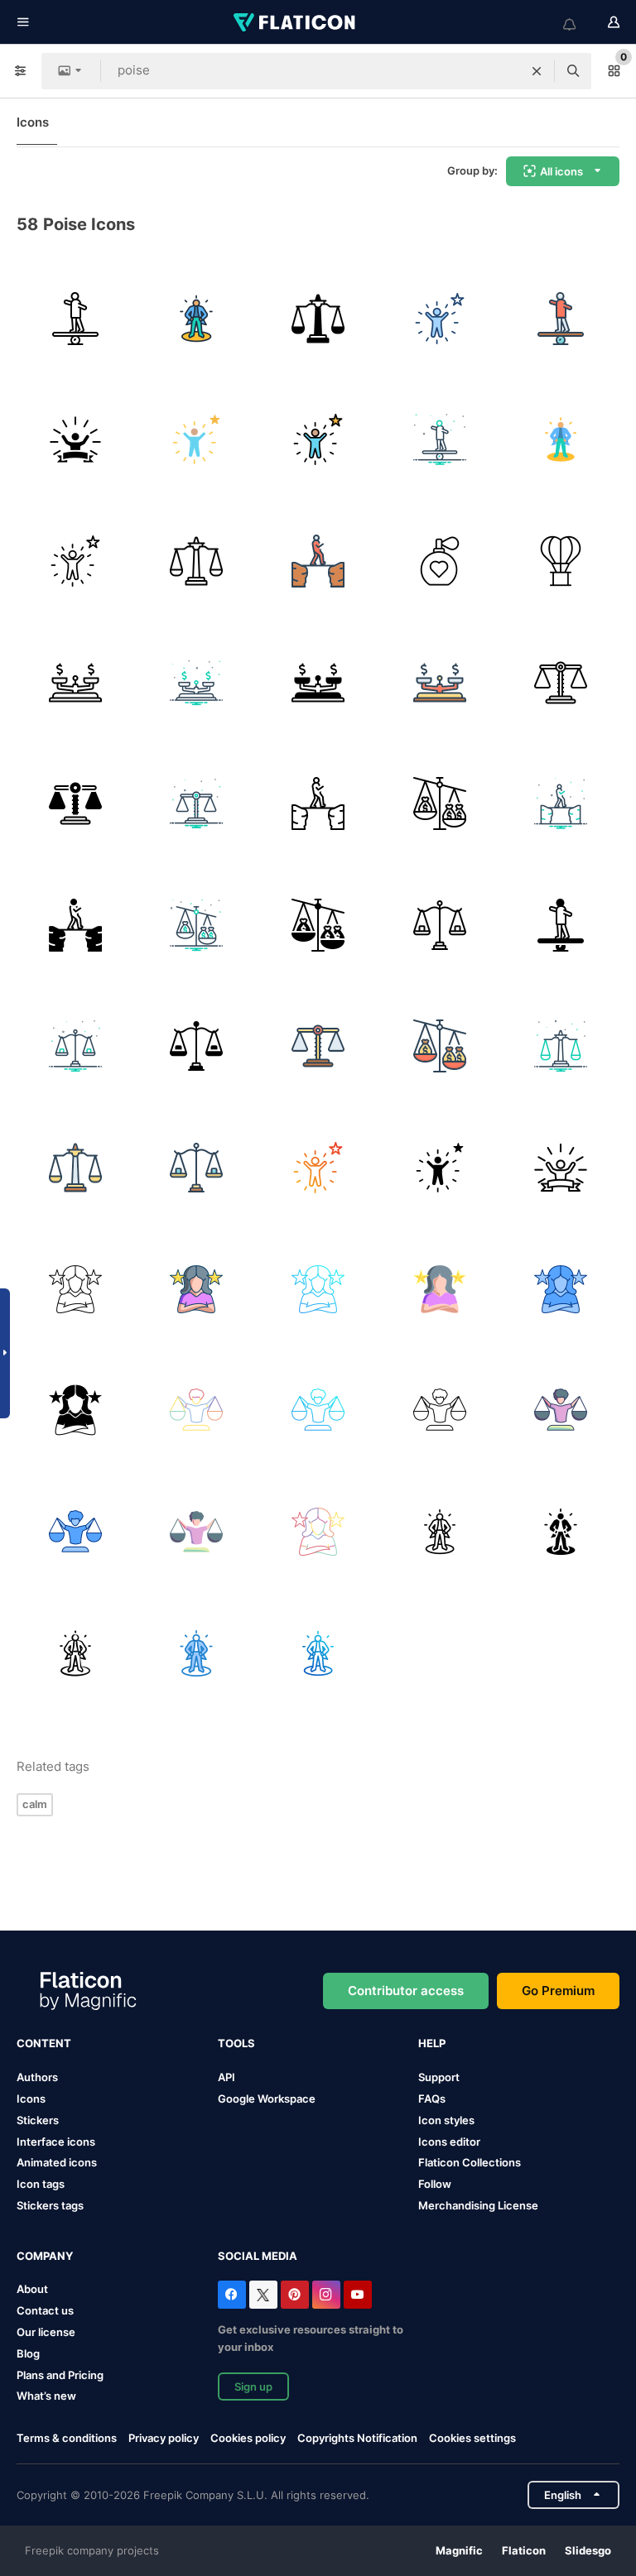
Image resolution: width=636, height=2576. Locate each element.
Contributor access (406, 1991)
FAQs (432, 2099)
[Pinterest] (295, 2295)
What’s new (46, 2396)
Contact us (45, 2310)
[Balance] (197, 1410)
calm (35, 1804)
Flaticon (524, 2550)
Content (44, 2043)
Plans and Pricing (60, 2375)
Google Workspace (267, 2099)
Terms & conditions (67, 2438)
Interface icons (56, 2142)
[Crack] (318, 561)
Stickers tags (50, 2205)
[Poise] (440, 561)
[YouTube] (358, 2295)
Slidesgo (588, 2550)
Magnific (459, 2550)
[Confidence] (197, 319)
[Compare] (440, 804)
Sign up (253, 2387)
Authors (37, 2077)
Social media (258, 2256)
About (32, 2289)
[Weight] (318, 683)
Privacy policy (164, 2438)
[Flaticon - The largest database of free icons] (296, 22)
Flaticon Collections (470, 2162)
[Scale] (318, 319)
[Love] (561, 561)
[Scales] (440, 925)
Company (45, 2256)
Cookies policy (248, 2438)
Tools (236, 2043)
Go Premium (558, 1991)
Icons (33, 122)
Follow (435, 2184)
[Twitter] (263, 2295)
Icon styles (446, 2120)
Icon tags (41, 2184)
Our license (46, 2332)
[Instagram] (326, 2295)
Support (439, 2077)
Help (432, 2043)
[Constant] (75, 319)
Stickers (38, 2120)
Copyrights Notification (357, 2438)
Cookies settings (472, 2438)
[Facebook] (232, 2295)
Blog (28, 2353)
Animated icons (57, 2162)
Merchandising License (478, 2205)
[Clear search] (537, 71)
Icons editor (449, 2142)
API (226, 2077)
